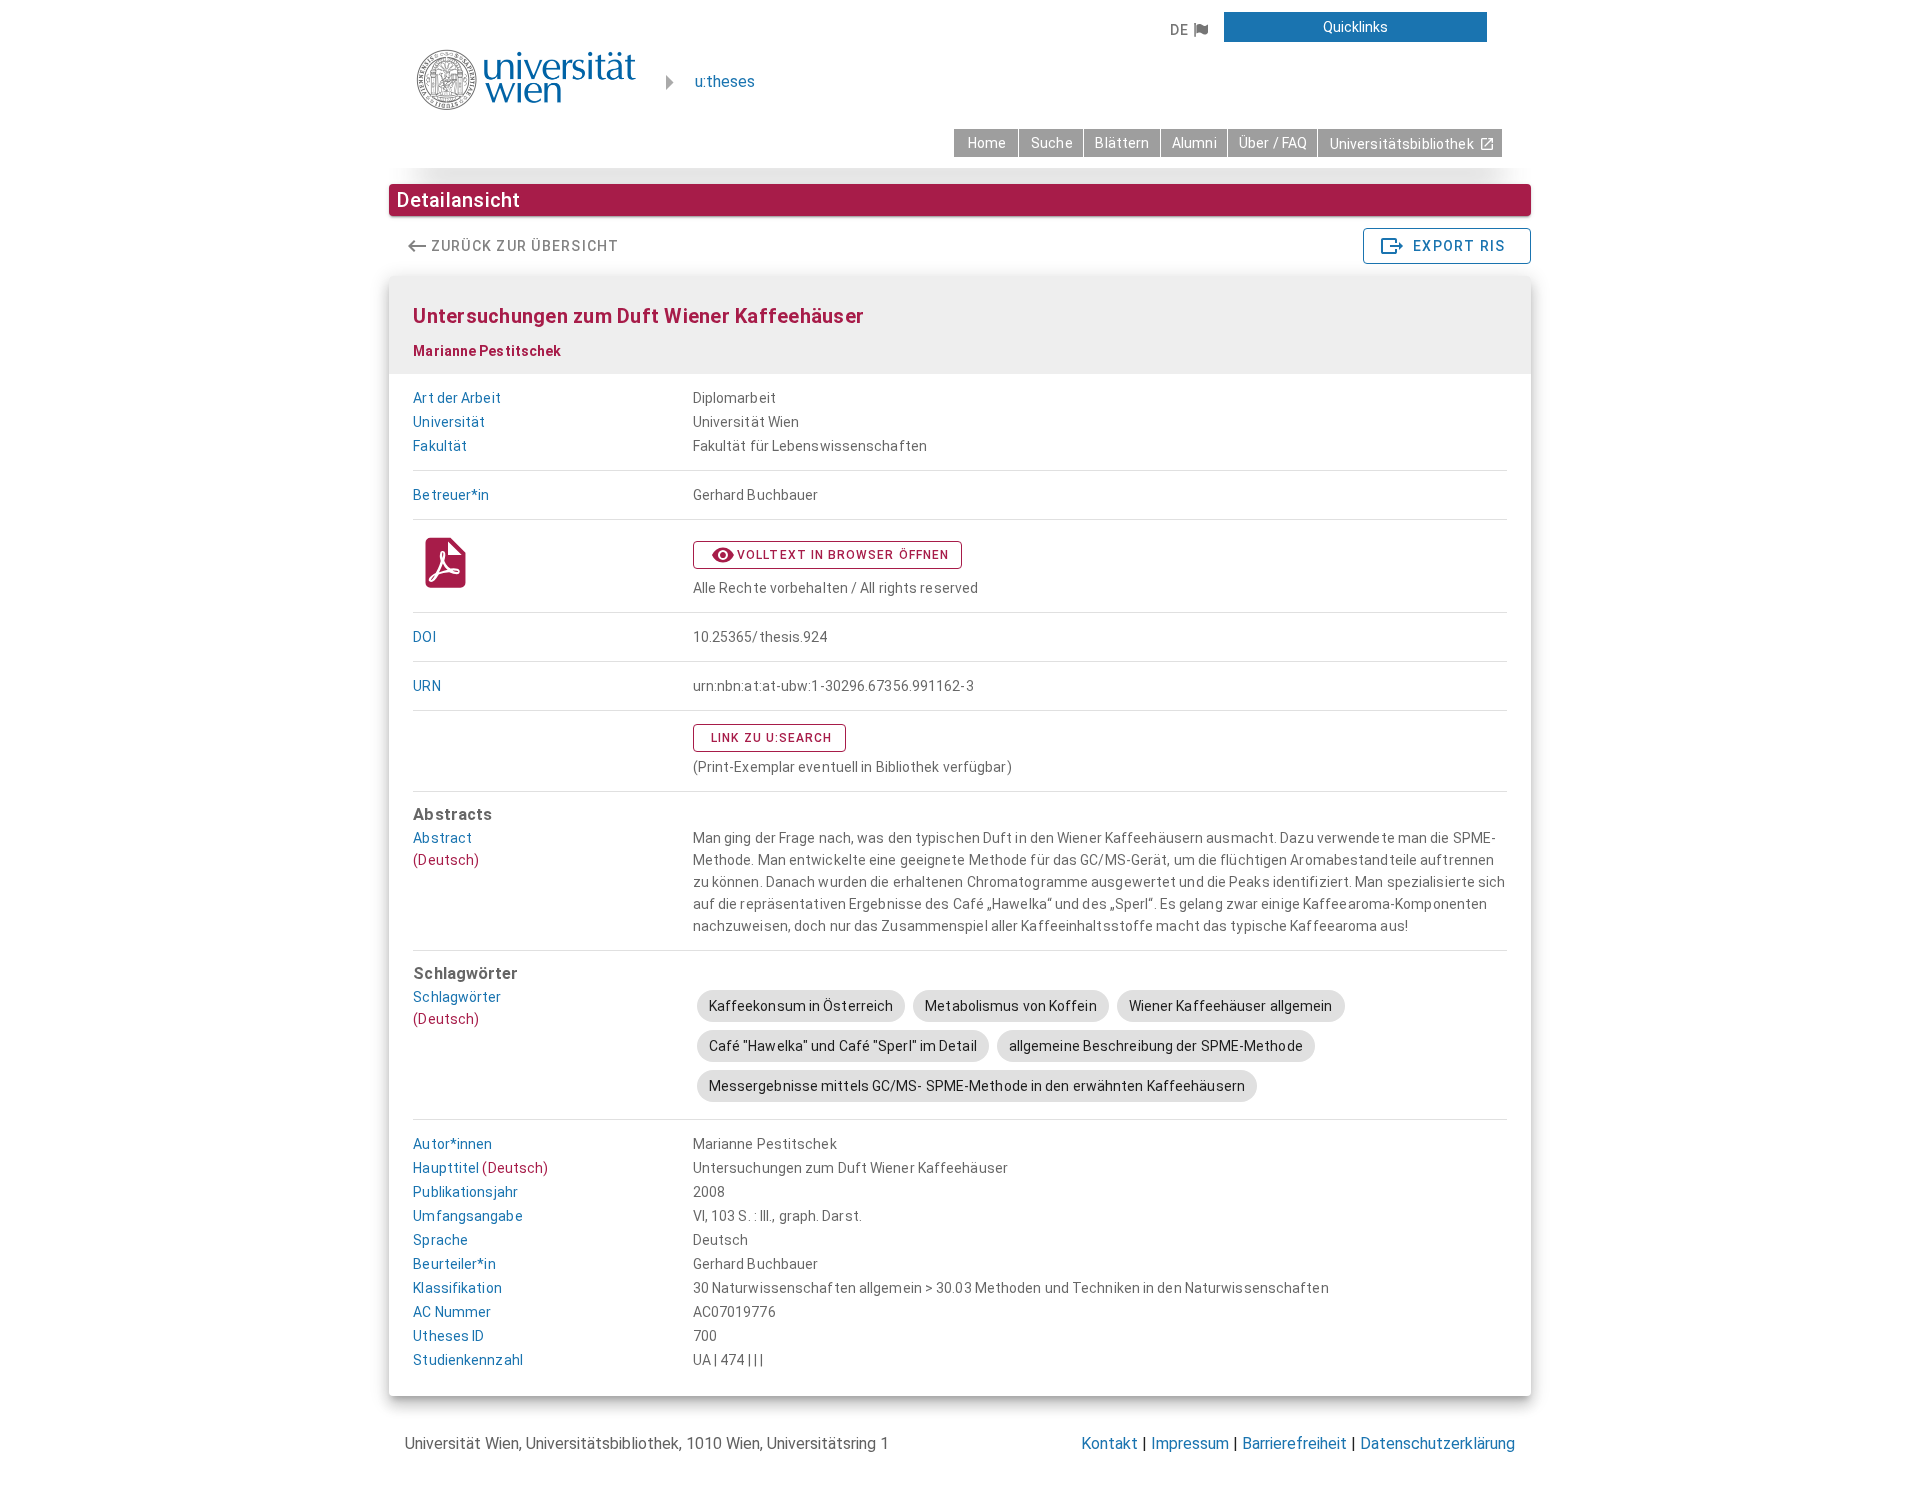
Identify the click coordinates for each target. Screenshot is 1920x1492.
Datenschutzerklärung (1437, 1443)
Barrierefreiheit (1294, 1443)
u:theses (725, 81)
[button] (1188, 30)
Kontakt (1109, 1443)
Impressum (1190, 1443)
